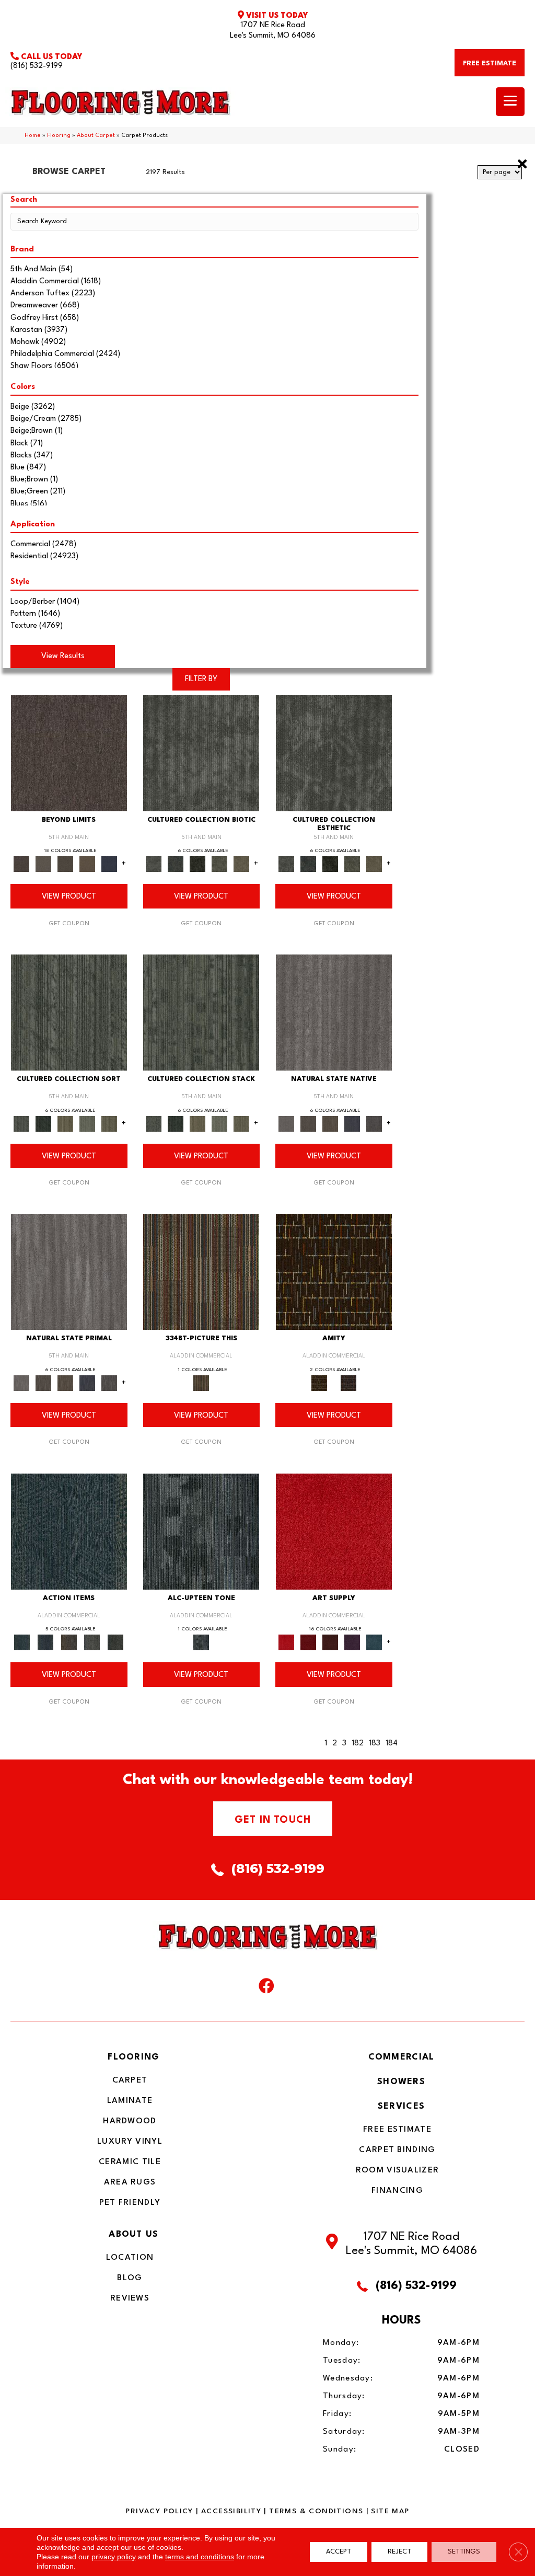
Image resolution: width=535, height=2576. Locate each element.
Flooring (59, 136)
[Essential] (308, 1123)
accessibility (231, 2511)
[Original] (374, 1123)
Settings (464, 2552)
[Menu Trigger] (510, 102)
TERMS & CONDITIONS (316, 2511)
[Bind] (69, 1013)
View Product (69, 897)
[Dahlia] (308, 1642)
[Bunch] (43, 1123)
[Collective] (197, 864)
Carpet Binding (397, 2150)
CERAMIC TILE (130, 2162)
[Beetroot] (330, 1642)
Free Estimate (397, 2130)
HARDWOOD (130, 2121)
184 (392, 1744)
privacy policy (114, 2557)
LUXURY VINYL (130, 2142)
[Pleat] (87, 1123)
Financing (397, 2191)
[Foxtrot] (201, 1531)
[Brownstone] (69, 1642)
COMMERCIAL (402, 2057)
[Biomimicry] (201, 753)
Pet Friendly (130, 2203)
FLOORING (133, 2057)
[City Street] (116, 1642)
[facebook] (266, 1988)
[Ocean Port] (46, 1642)
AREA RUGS (130, 2182)
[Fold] (65, 1123)
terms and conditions (200, 2557)
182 (358, 1744)
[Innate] (352, 1123)
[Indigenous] (330, 1123)
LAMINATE (130, 2101)
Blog (130, 2278)
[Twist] (109, 1123)
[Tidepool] (69, 1531)
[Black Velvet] (348, 1383)
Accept (339, 2552)
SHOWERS (401, 2082)
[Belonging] (334, 1013)
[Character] (176, 864)
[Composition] (219, 864)
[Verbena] (352, 1642)
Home (33, 136)
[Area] (69, 753)
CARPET (130, 2080)
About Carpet (96, 136)
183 (375, 1744)
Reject (399, 2552)
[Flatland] (109, 864)
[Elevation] (65, 864)
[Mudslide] (201, 1272)
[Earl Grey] (92, 1642)
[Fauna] (87, 864)
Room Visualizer (398, 2170)
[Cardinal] (334, 1531)
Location (130, 2258)
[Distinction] (241, 864)
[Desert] (43, 864)
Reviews (130, 2298)
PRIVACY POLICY (159, 2511)
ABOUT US (133, 2234)
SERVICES (401, 2106)
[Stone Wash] (374, 1642)
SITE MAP (390, 2511)
